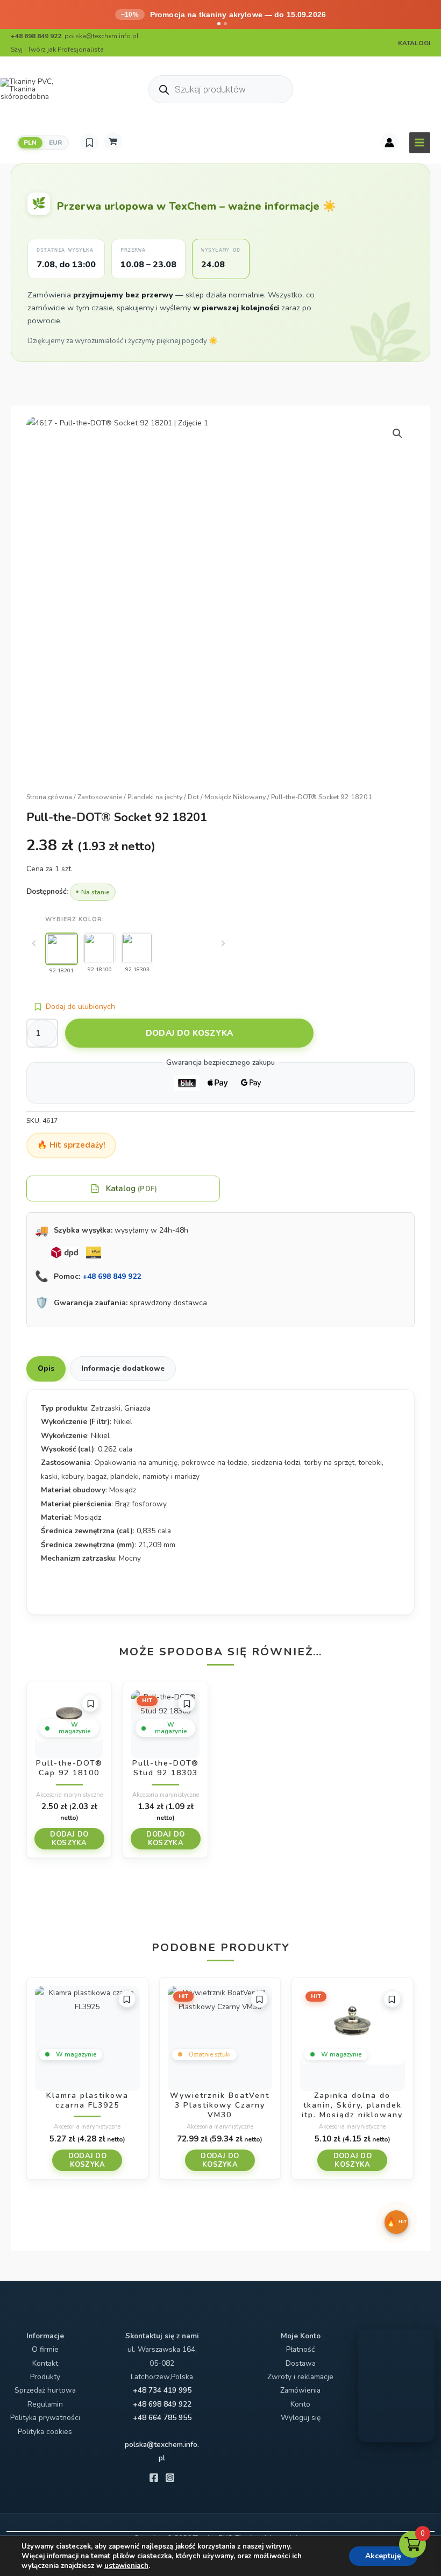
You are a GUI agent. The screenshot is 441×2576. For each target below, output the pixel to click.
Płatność (300, 2349)
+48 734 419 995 (162, 2390)
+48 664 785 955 (162, 2418)
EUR (56, 143)
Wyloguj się (301, 2418)
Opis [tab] (46, 1368)
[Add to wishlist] (90, 1703)
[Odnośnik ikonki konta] (389, 143)
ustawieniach (126, 2566)
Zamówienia (300, 2390)
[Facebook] (154, 2478)
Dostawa (301, 2363)
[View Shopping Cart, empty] (113, 141)
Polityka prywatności (45, 2418)
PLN (30, 143)
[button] (397, 433)
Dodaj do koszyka (190, 1033)
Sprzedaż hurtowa (45, 2390)
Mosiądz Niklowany (235, 797)
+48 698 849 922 (112, 1276)
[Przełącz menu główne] (420, 143)
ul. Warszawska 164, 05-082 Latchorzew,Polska (162, 2363)
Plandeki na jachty (155, 797)
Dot (193, 797)
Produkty (45, 2377)
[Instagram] (170, 2478)
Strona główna (49, 797)
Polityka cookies (45, 2432)
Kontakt (45, 2363)
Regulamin (45, 2404)
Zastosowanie (100, 797)
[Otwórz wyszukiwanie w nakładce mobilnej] (221, 89)
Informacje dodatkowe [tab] (123, 1368)
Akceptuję (383, 2556)
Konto (300, 2404)
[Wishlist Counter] (89, 143)
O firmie (45, 2349)
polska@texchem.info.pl (102, 36)
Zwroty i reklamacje (300, 2377)
